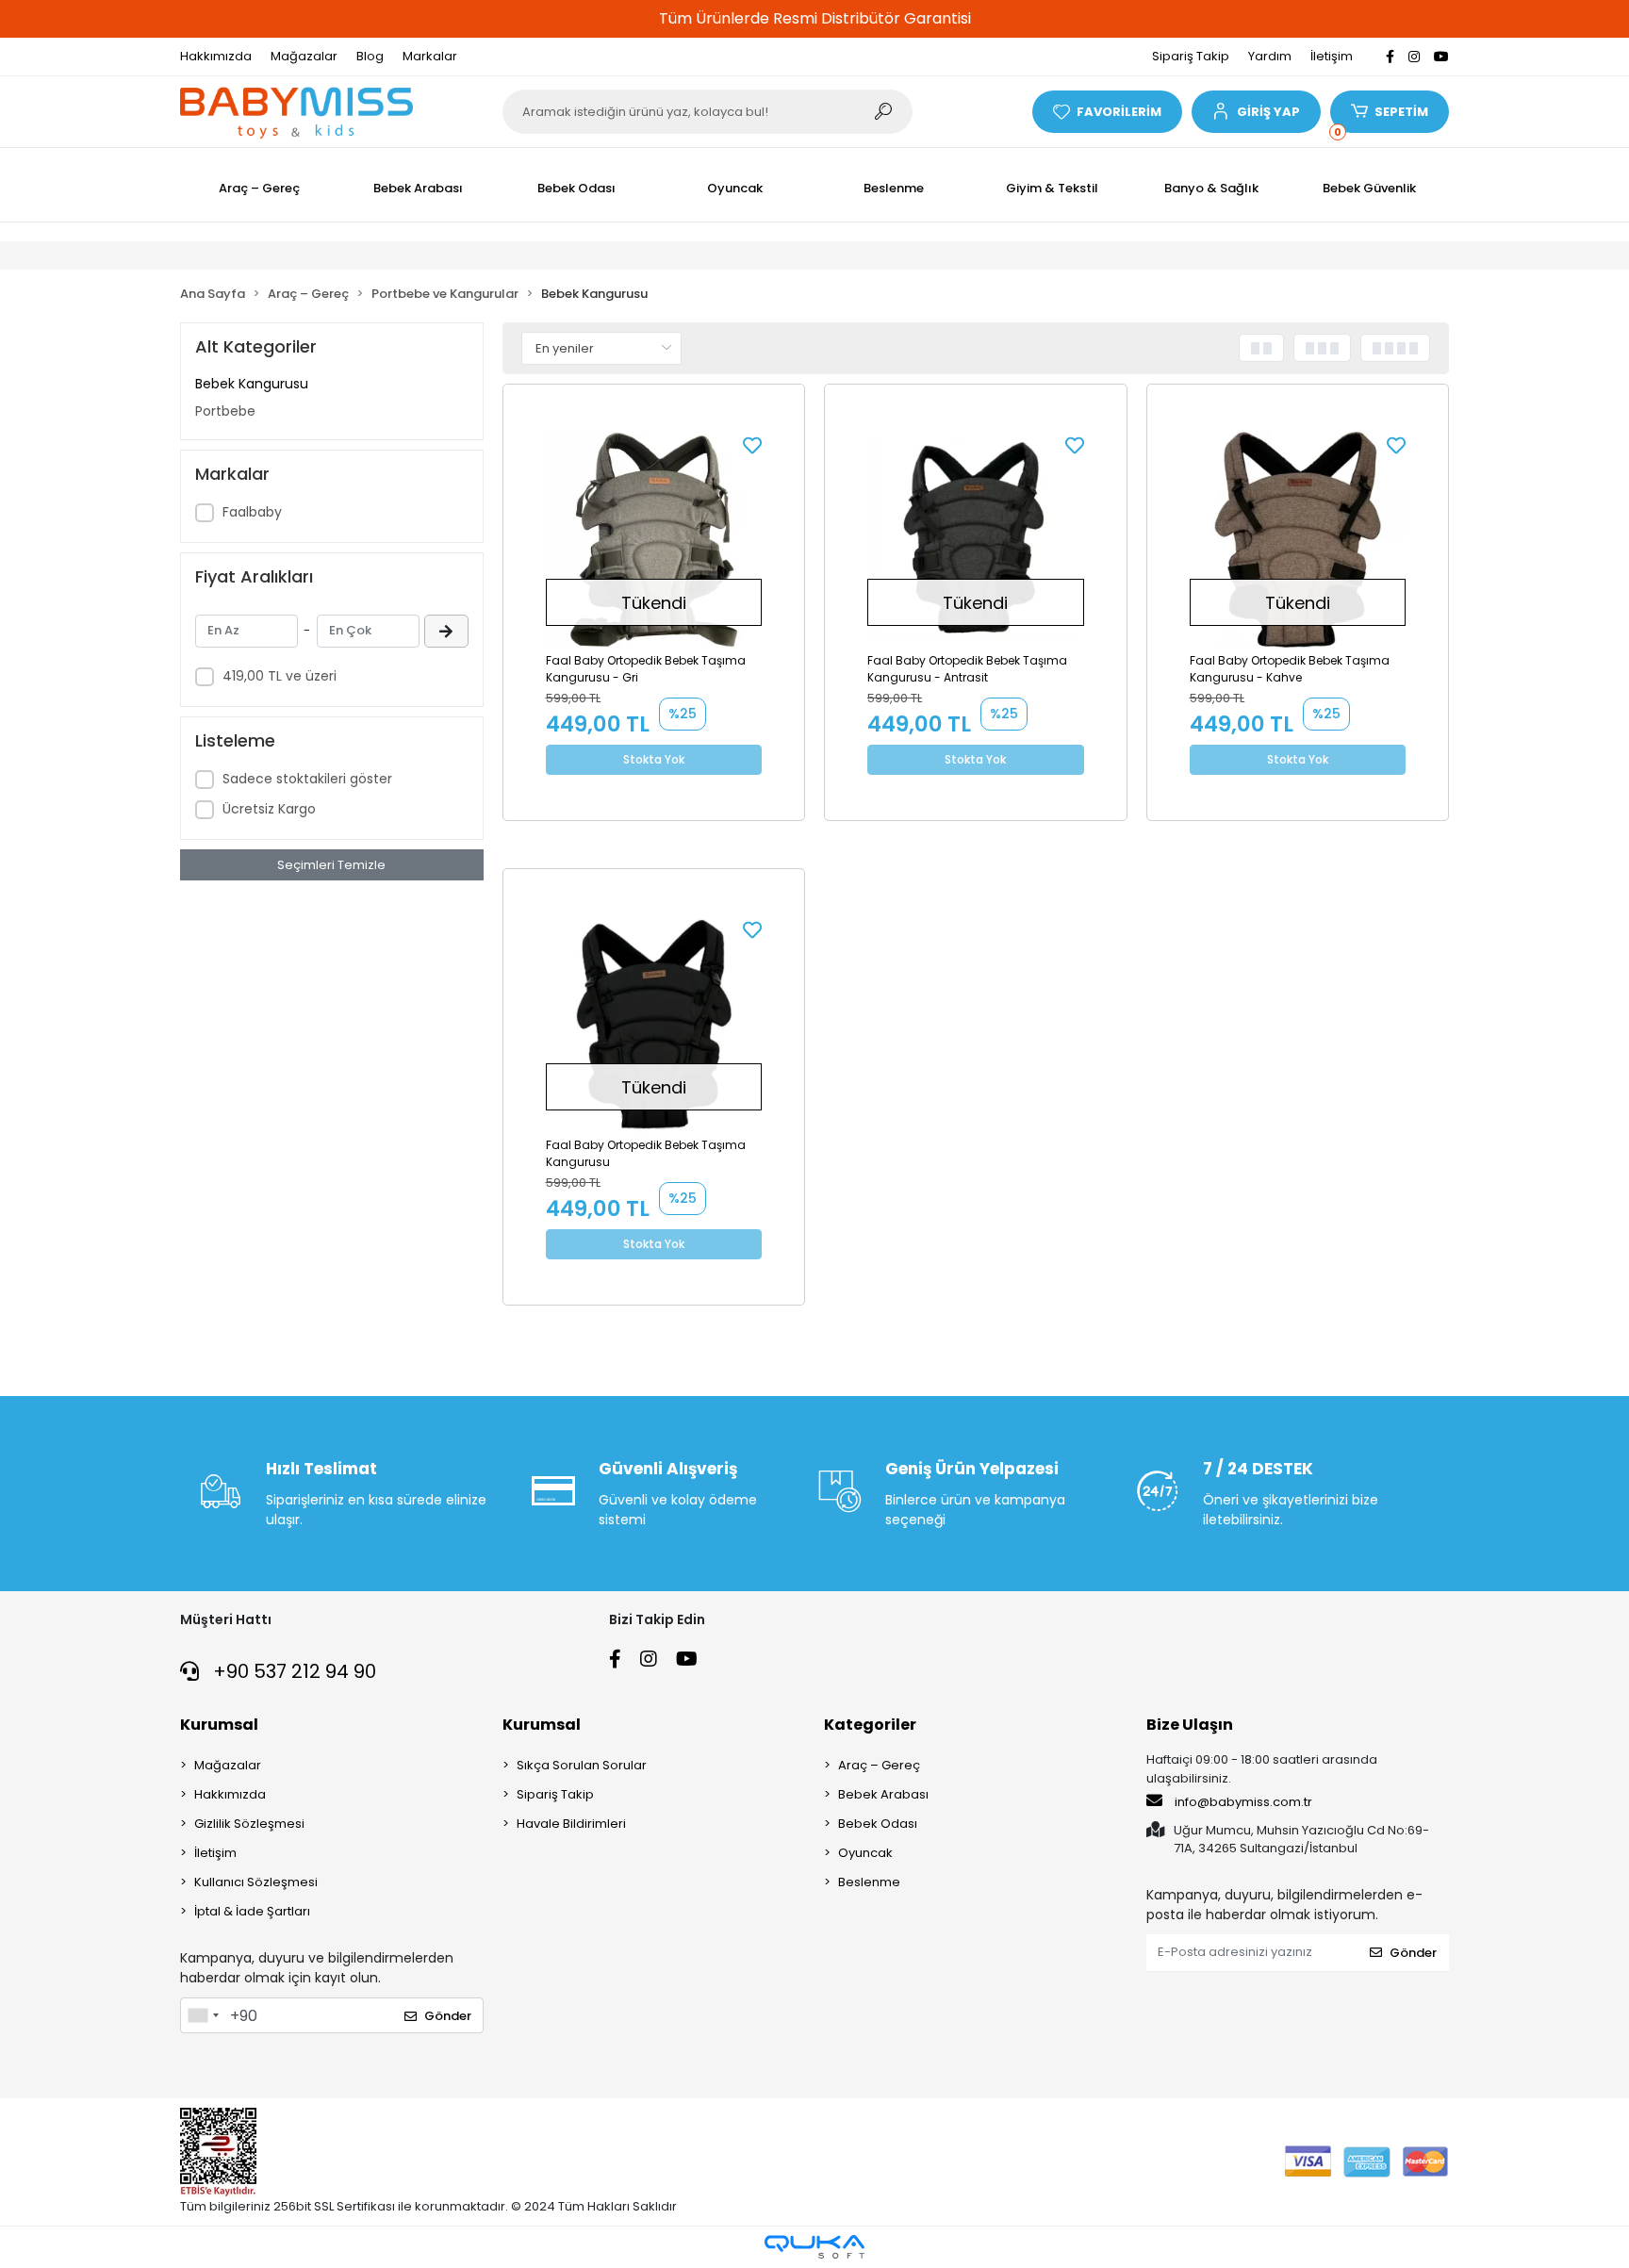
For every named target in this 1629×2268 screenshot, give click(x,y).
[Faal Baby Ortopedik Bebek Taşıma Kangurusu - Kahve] (1298, 540)
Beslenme (869, 1882)
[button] (1256, 112)
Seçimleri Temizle (331, 865)
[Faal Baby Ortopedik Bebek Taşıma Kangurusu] (654, 1025)
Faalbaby (252, 512)
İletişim (1332, 56)
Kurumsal (219, 1725)
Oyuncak (865, 1853)
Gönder (448, 2016)
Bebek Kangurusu (252, 384)
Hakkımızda (216, 56)
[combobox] (203, 2015)
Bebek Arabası (883, 1794)
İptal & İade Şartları (252, 1911)
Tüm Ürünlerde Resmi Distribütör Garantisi (815, 18)
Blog (370, 56)
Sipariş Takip (1191, 56)
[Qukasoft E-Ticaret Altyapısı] (814, 2247)
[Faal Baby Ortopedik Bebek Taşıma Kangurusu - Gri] (654, 540)
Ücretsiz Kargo (269, 809)
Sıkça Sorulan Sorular (582, 1765)
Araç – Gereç (879, 1765)
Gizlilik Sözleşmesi (249, 1824)
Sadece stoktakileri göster (307, 779)
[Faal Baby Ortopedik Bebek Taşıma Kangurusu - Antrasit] (976, 540)
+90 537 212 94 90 (292, 1671)
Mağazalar (304, 56)
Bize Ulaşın (1190, 1725)
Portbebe (225, 411)
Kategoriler (870, 1725)
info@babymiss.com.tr (1243, 1802)
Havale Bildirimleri (571, 1824)
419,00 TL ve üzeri (280, 676)
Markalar (430, 56)
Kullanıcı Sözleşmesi (256, 1882)
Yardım (1270, 56)
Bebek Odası (878, 1824)
